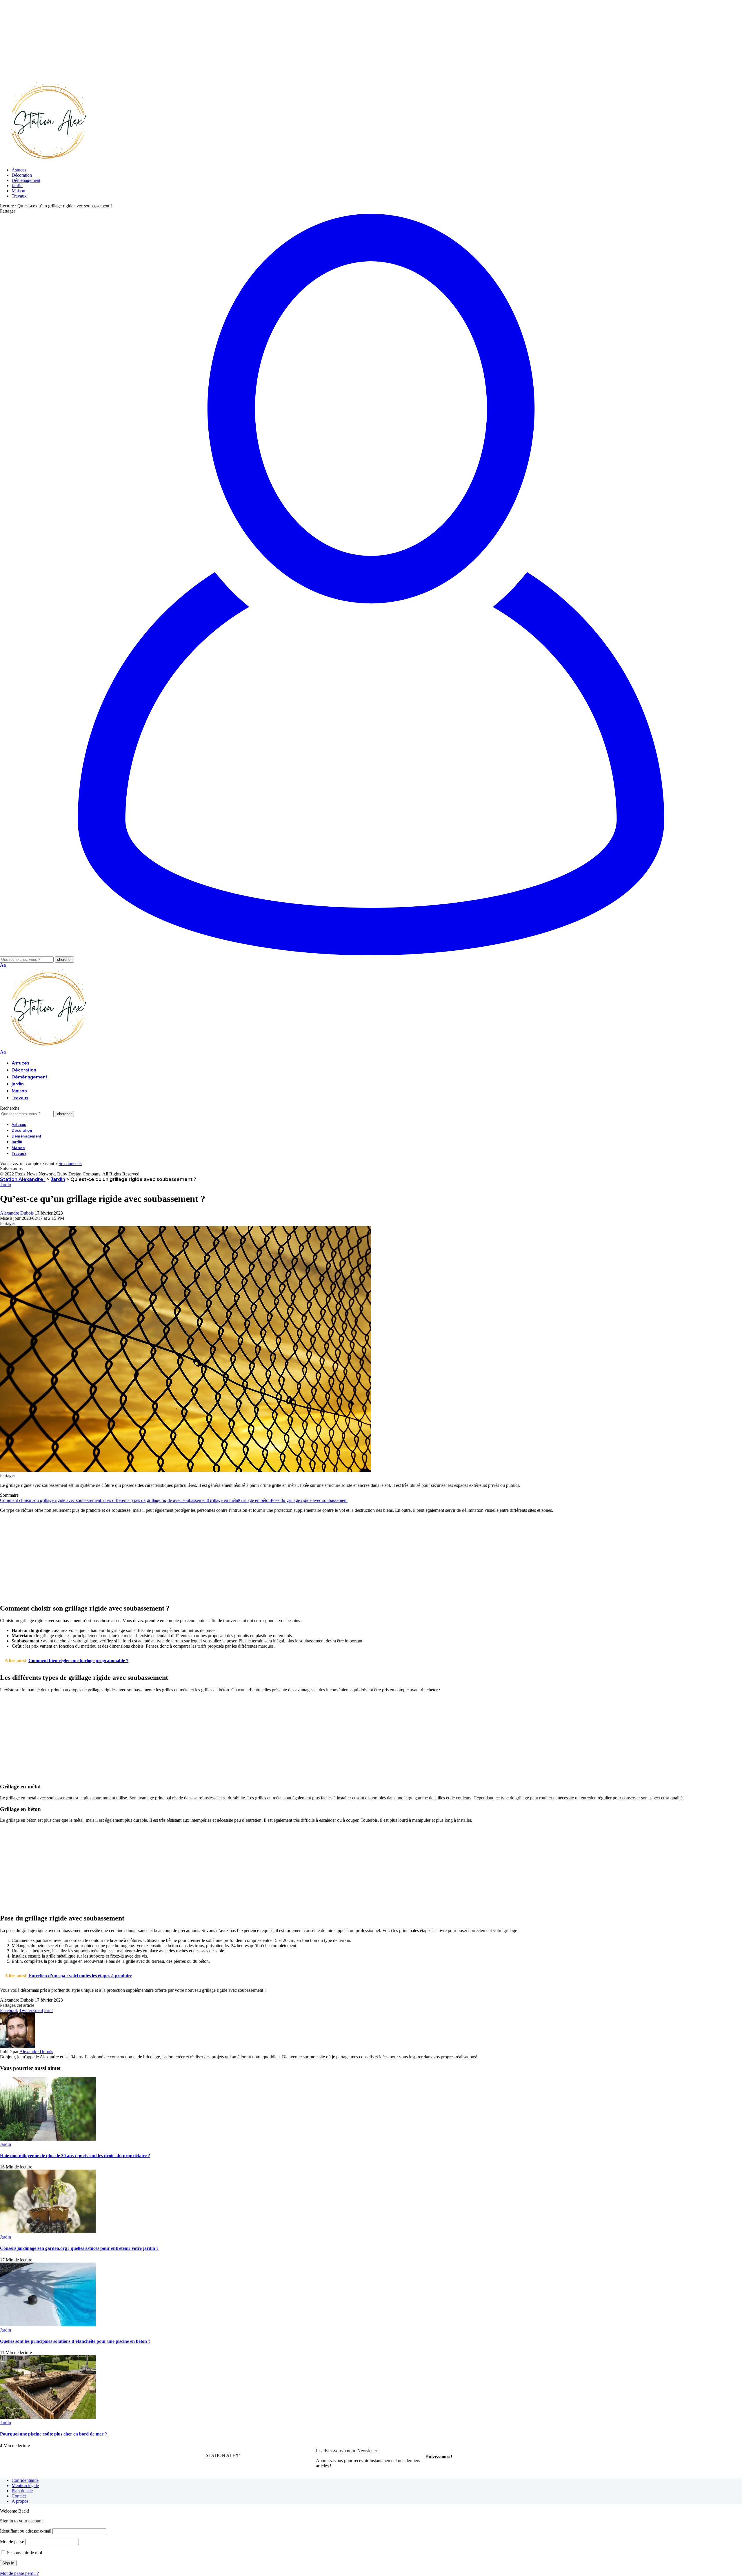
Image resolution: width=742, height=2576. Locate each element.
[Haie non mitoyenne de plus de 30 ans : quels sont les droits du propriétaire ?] (48, 2139)
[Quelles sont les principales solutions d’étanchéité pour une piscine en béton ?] (48, 2325)
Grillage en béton (255, 1500)
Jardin (6, 1185)
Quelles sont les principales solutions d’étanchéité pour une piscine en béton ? (75, 2341)
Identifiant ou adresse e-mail (26, 2531)
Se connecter (70, 1163)
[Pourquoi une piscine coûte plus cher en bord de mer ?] (48, 2417)
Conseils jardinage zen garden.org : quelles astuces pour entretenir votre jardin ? (79, 2248)
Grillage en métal (223, 1500)
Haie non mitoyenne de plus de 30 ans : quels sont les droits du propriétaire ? (75, 2156)
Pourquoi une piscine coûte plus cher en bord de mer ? (53, 2434)
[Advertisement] (174, 41)
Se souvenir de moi (24, 2553)
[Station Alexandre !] (46, 160)
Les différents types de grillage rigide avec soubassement (156, 1500)
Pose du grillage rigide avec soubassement (309, 1500)
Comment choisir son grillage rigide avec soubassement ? (52, 1500)
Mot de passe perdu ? (19, 2573)
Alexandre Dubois (17, 1213)
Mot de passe (12, 2542)
